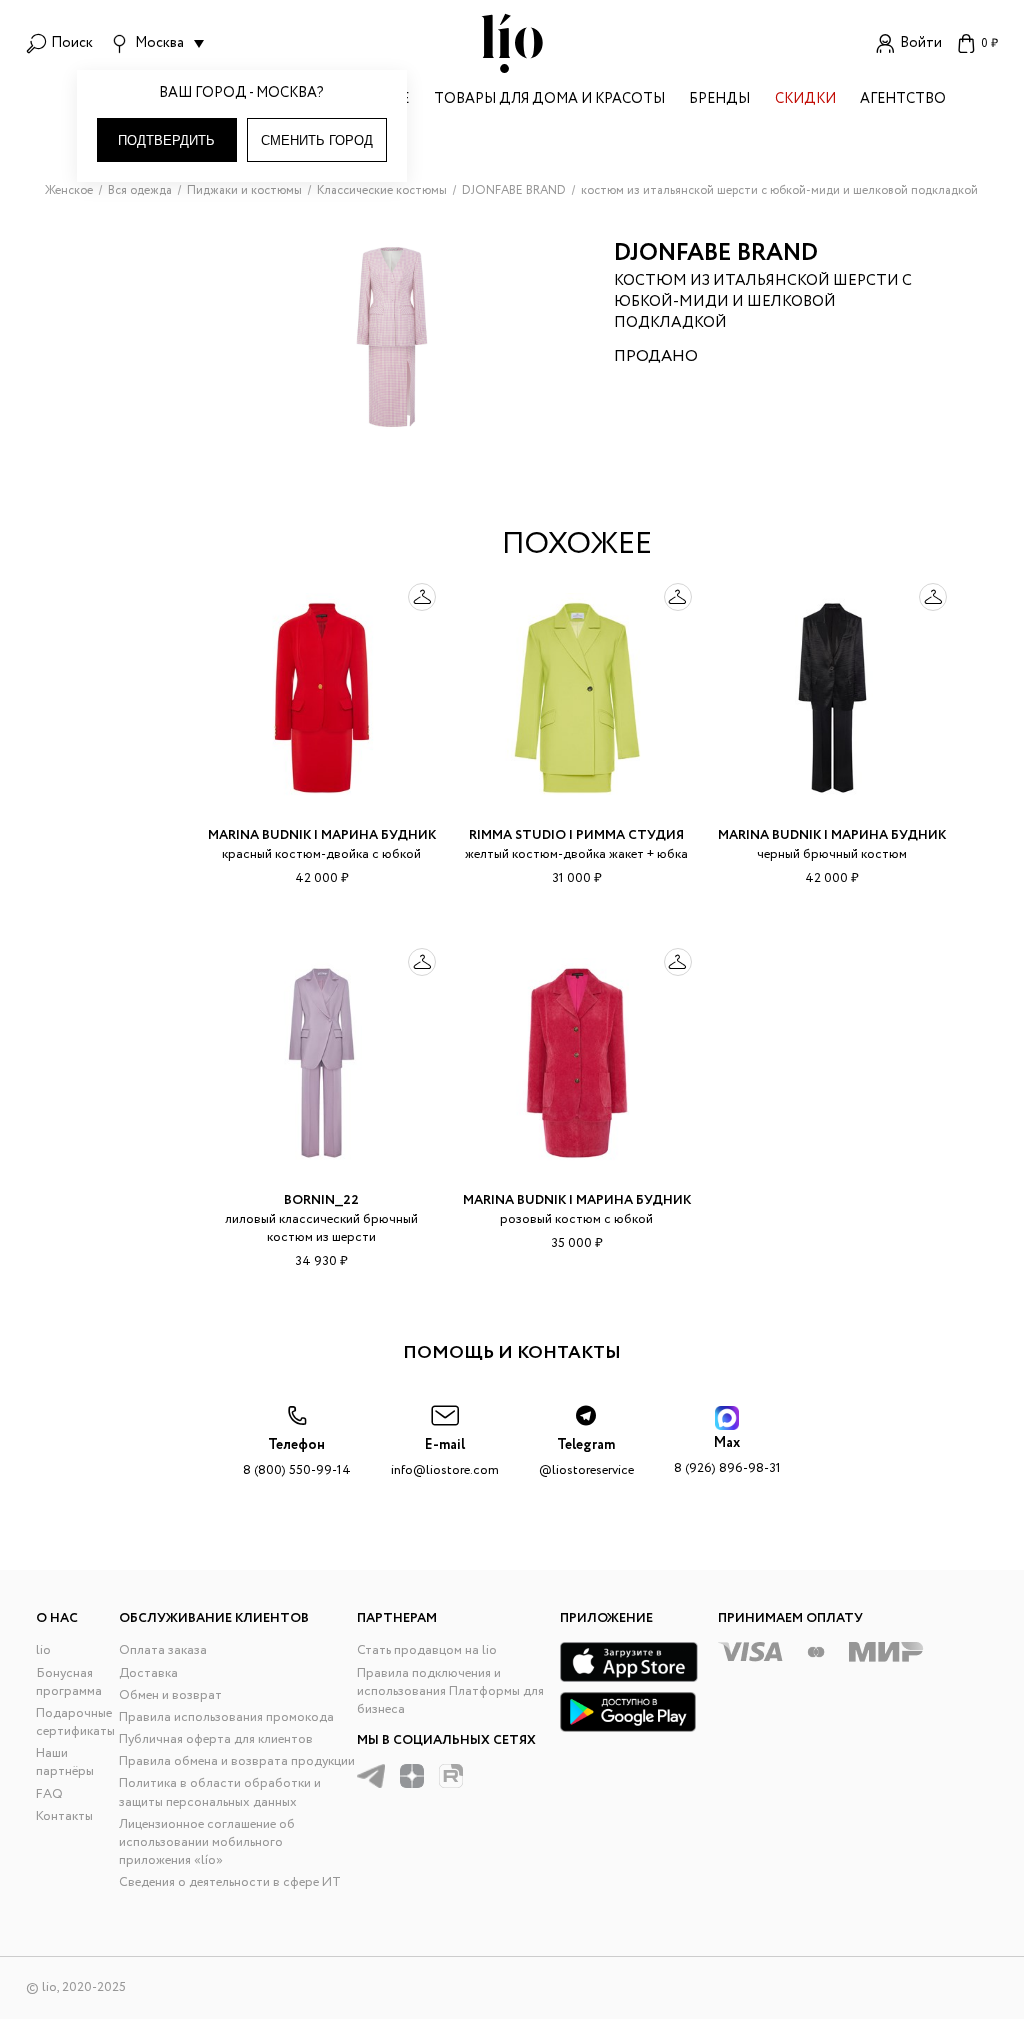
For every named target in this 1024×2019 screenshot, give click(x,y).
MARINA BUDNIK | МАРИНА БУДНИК (322, 835)
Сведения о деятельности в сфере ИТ (230, 1882)
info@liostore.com (445, 1457)
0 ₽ (989, 43)
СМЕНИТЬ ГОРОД (317, 140)
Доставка (148, 1673)
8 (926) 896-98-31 (727, 1455)
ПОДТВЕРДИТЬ (166, 140)
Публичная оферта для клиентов (216, 1739)
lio (43, 1650)
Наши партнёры (65, 1762)
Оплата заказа (163, 1650)
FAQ (49, 1794)
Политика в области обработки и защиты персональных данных (220, 1792)
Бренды (719, 100)
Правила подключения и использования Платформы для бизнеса (450, 1691)
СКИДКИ (805, 100)
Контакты (64, 1816)
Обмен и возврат (170, 1695)
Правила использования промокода (226, 1717)
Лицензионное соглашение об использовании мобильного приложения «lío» (207, 1842)
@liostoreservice (586, 1457)
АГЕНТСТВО (903, 100)
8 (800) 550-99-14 (297, 1457)
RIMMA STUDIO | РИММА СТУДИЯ (576, 835)
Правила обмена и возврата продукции (237, 1761)
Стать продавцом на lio (427, 1650)
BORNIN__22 (321, 1200)
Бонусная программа (69, 1682)
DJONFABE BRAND (716, 253)
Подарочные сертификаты (75, 1722)
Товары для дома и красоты (549, 100)
